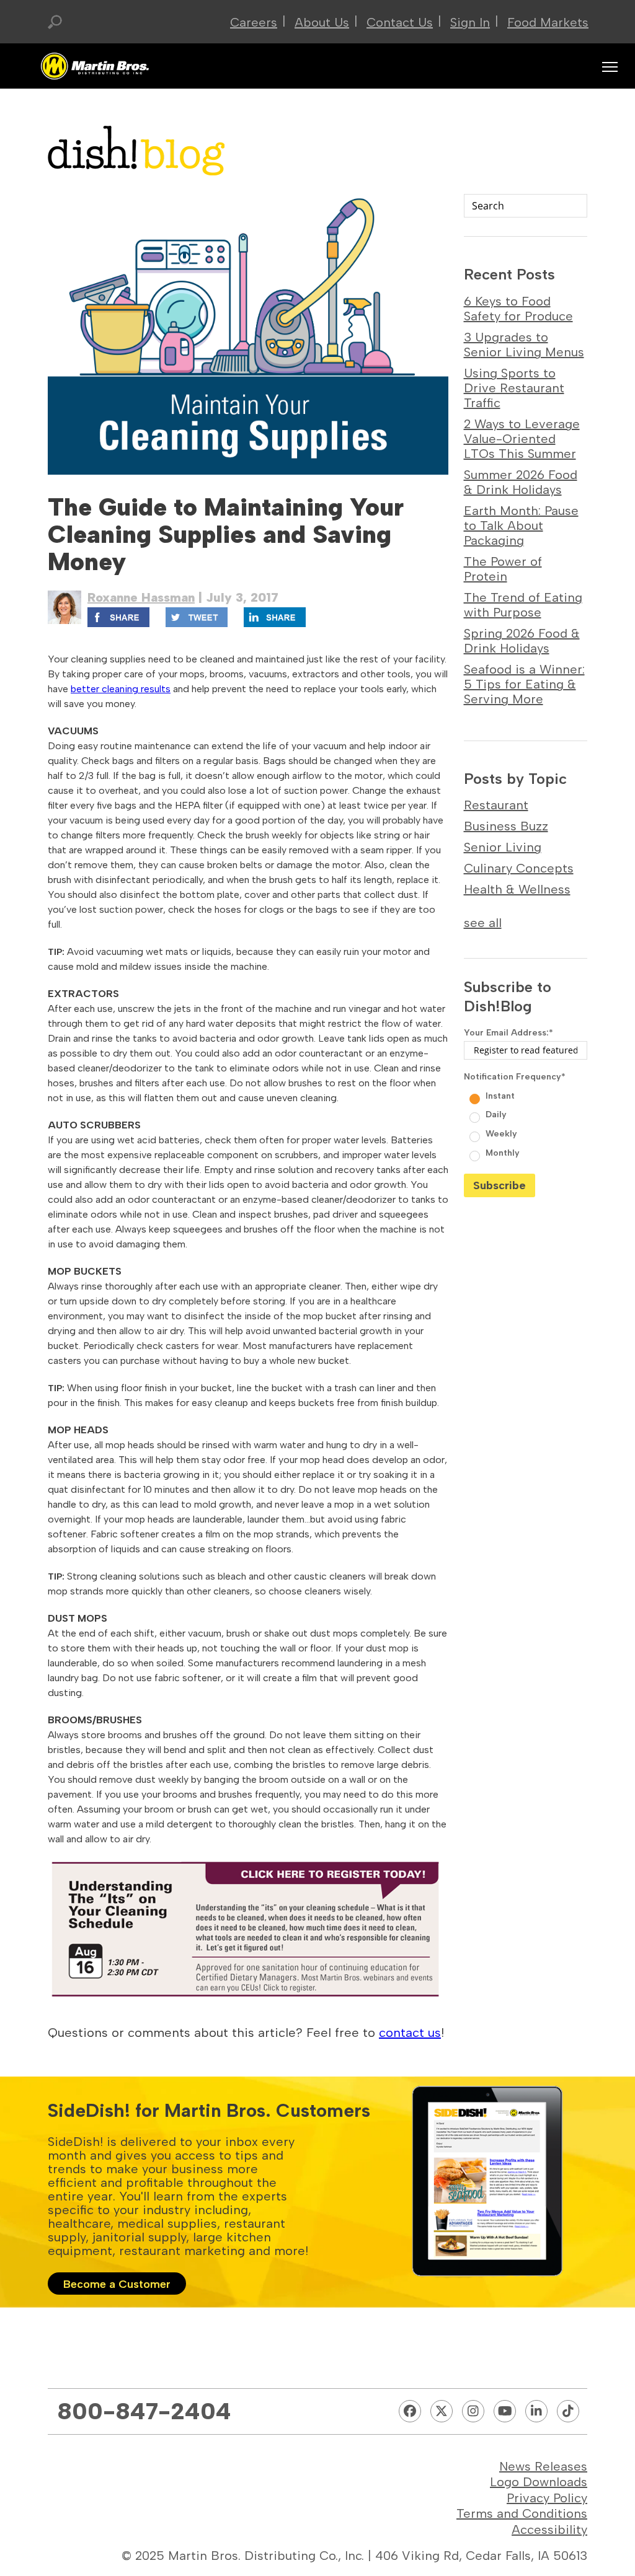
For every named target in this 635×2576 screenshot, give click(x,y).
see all (483, 923)
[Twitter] (442, 2411)
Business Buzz (506, 826)
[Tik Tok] (568, 2411)
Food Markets (548, 22)
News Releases (543, 2466)
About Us (322, 22)
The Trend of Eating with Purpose (523, 605)
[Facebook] (410, 2411)
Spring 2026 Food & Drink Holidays (522, 641)
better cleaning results (121, 689)
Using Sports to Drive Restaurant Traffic (514, 388)
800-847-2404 (144, 2411)
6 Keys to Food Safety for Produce (518, 309)
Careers (254, 22)
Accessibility (549, 2530)
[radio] (527, 1095)
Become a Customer (117, 2284)
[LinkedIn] (536, 2411)
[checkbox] (526, 1123)
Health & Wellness (517, 889)
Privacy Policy (547, 2498)
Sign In (470, 22)
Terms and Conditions (522, 2513)
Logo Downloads (539, 2482)
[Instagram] (473, 2411)
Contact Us (400, 22)
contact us (410, 2033)
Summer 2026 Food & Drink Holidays (521, 482)
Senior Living (503, 847)
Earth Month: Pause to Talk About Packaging (521, 525)
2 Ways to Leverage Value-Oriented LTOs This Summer (522, 439)
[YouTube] (505, 2411)
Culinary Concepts (519, 868)
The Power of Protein (503, 569)
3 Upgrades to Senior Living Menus (524, 345)
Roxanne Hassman (141, 597)
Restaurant (496, 805)
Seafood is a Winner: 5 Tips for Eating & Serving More (524, 684)
